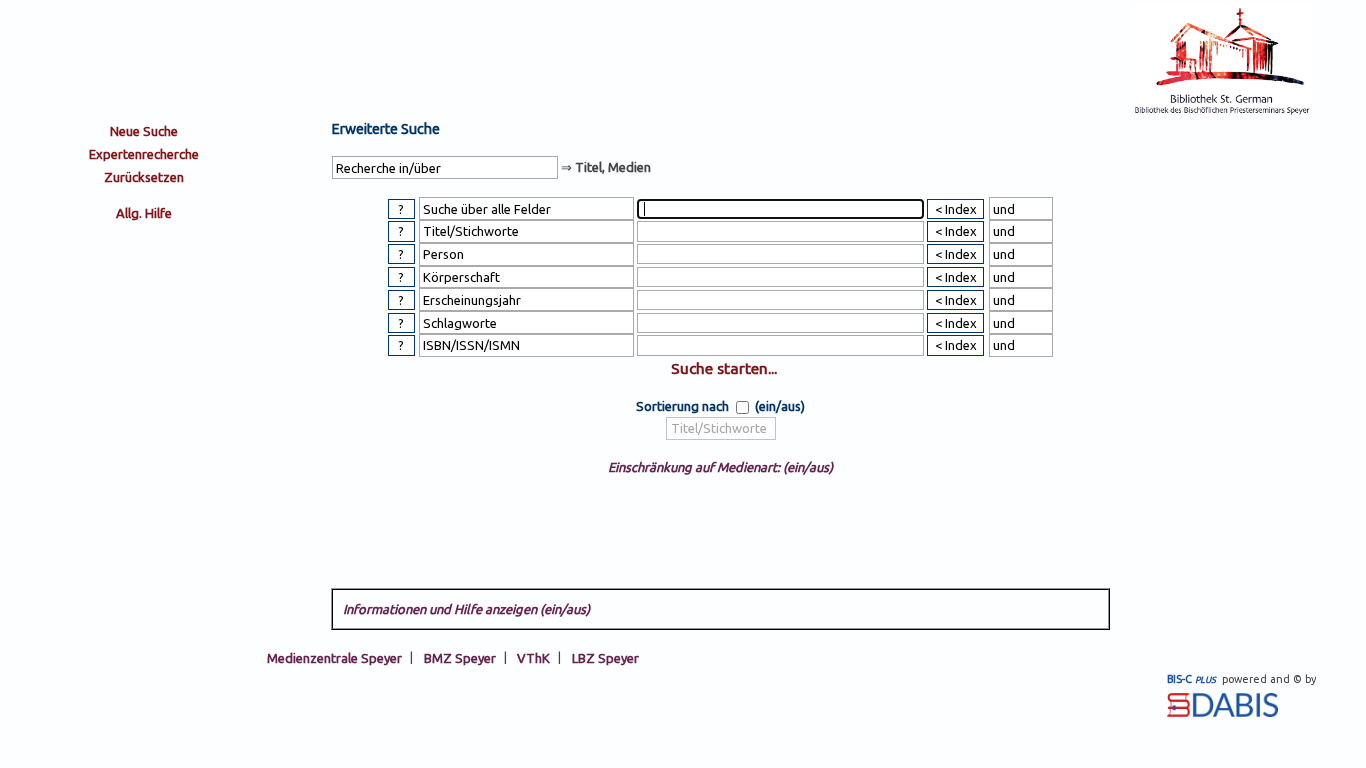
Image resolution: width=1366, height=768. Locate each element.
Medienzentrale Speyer (334, 657)
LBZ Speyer (605, 657)
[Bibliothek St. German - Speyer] (1222, 112)
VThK (533, 657)
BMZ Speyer (460, 657)
